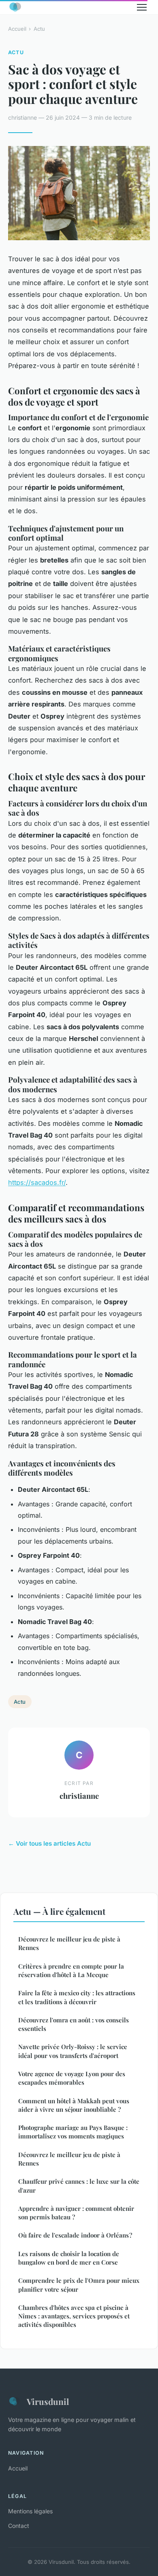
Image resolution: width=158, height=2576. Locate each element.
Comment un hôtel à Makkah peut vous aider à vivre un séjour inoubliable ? (74, 2105)
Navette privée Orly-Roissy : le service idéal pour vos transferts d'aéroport (73, 2051)
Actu (39, 29)
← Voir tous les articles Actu (49, 1843)
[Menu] (142, 7)
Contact (19, 2526)
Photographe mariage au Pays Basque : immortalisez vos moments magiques (73, 2132)
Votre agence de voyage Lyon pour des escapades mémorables (72, 2078)
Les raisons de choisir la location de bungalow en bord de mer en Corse (69, 2258)
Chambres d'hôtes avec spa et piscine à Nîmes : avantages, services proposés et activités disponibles (74, 2316)
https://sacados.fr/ (37, 1182)
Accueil (17, 29)
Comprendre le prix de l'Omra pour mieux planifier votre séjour (79, 2285)
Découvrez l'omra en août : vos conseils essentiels (74, 2024)
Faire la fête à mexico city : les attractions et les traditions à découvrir (77, 1997)
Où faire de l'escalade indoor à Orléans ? (75, 2235)
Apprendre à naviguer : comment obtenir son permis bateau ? (76, 2213)
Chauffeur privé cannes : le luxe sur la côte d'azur (79, 2186)
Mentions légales (30, 2511)
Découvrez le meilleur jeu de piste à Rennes (69, 1943)
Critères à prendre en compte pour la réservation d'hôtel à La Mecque (71, 1970)
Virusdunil (48, 2401)
